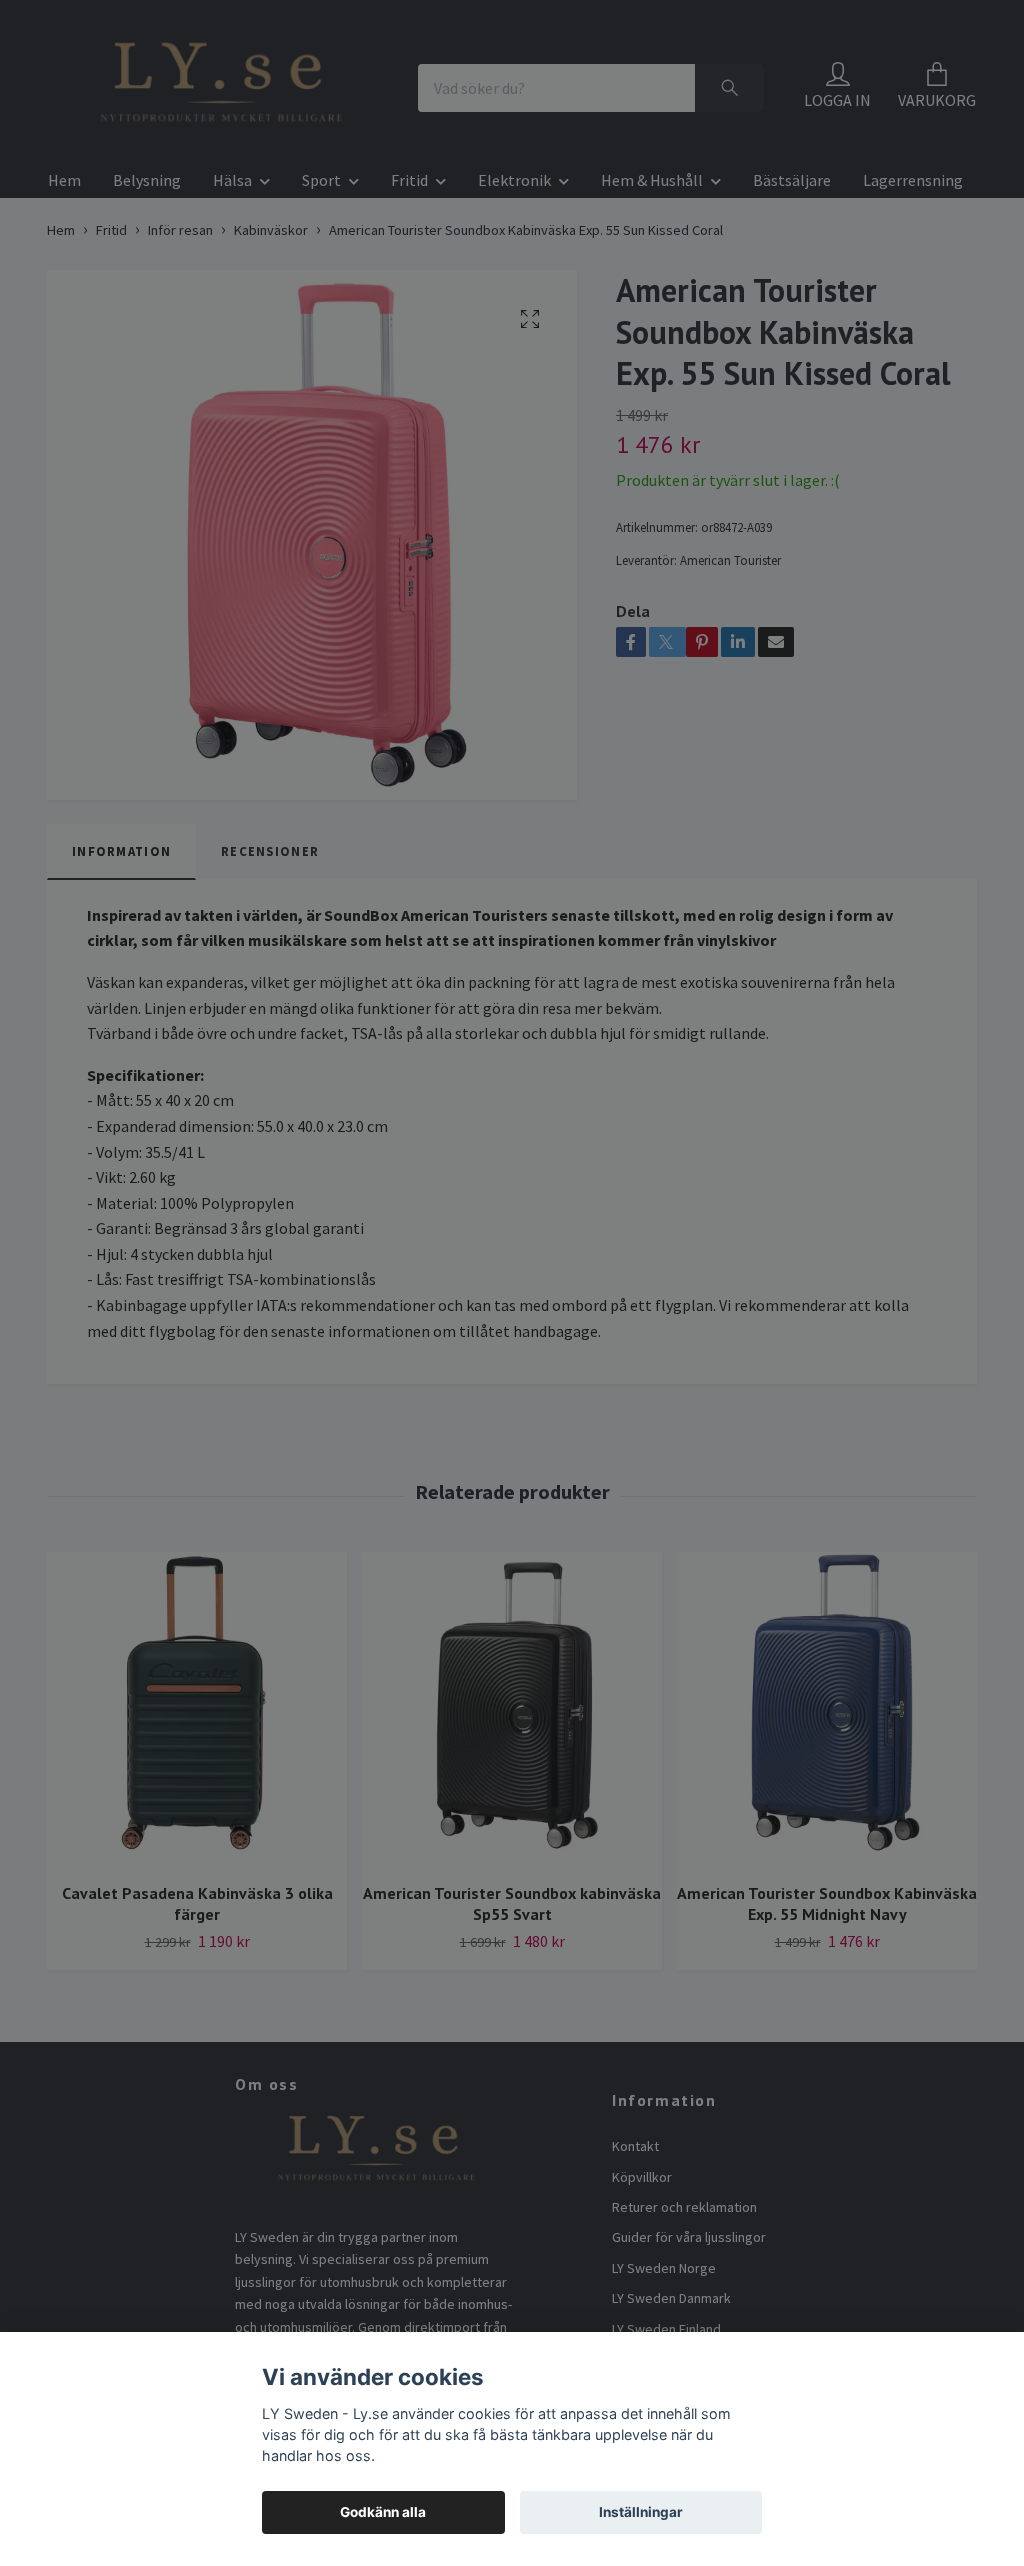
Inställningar (641, 2512)
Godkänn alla (383, 2512)
